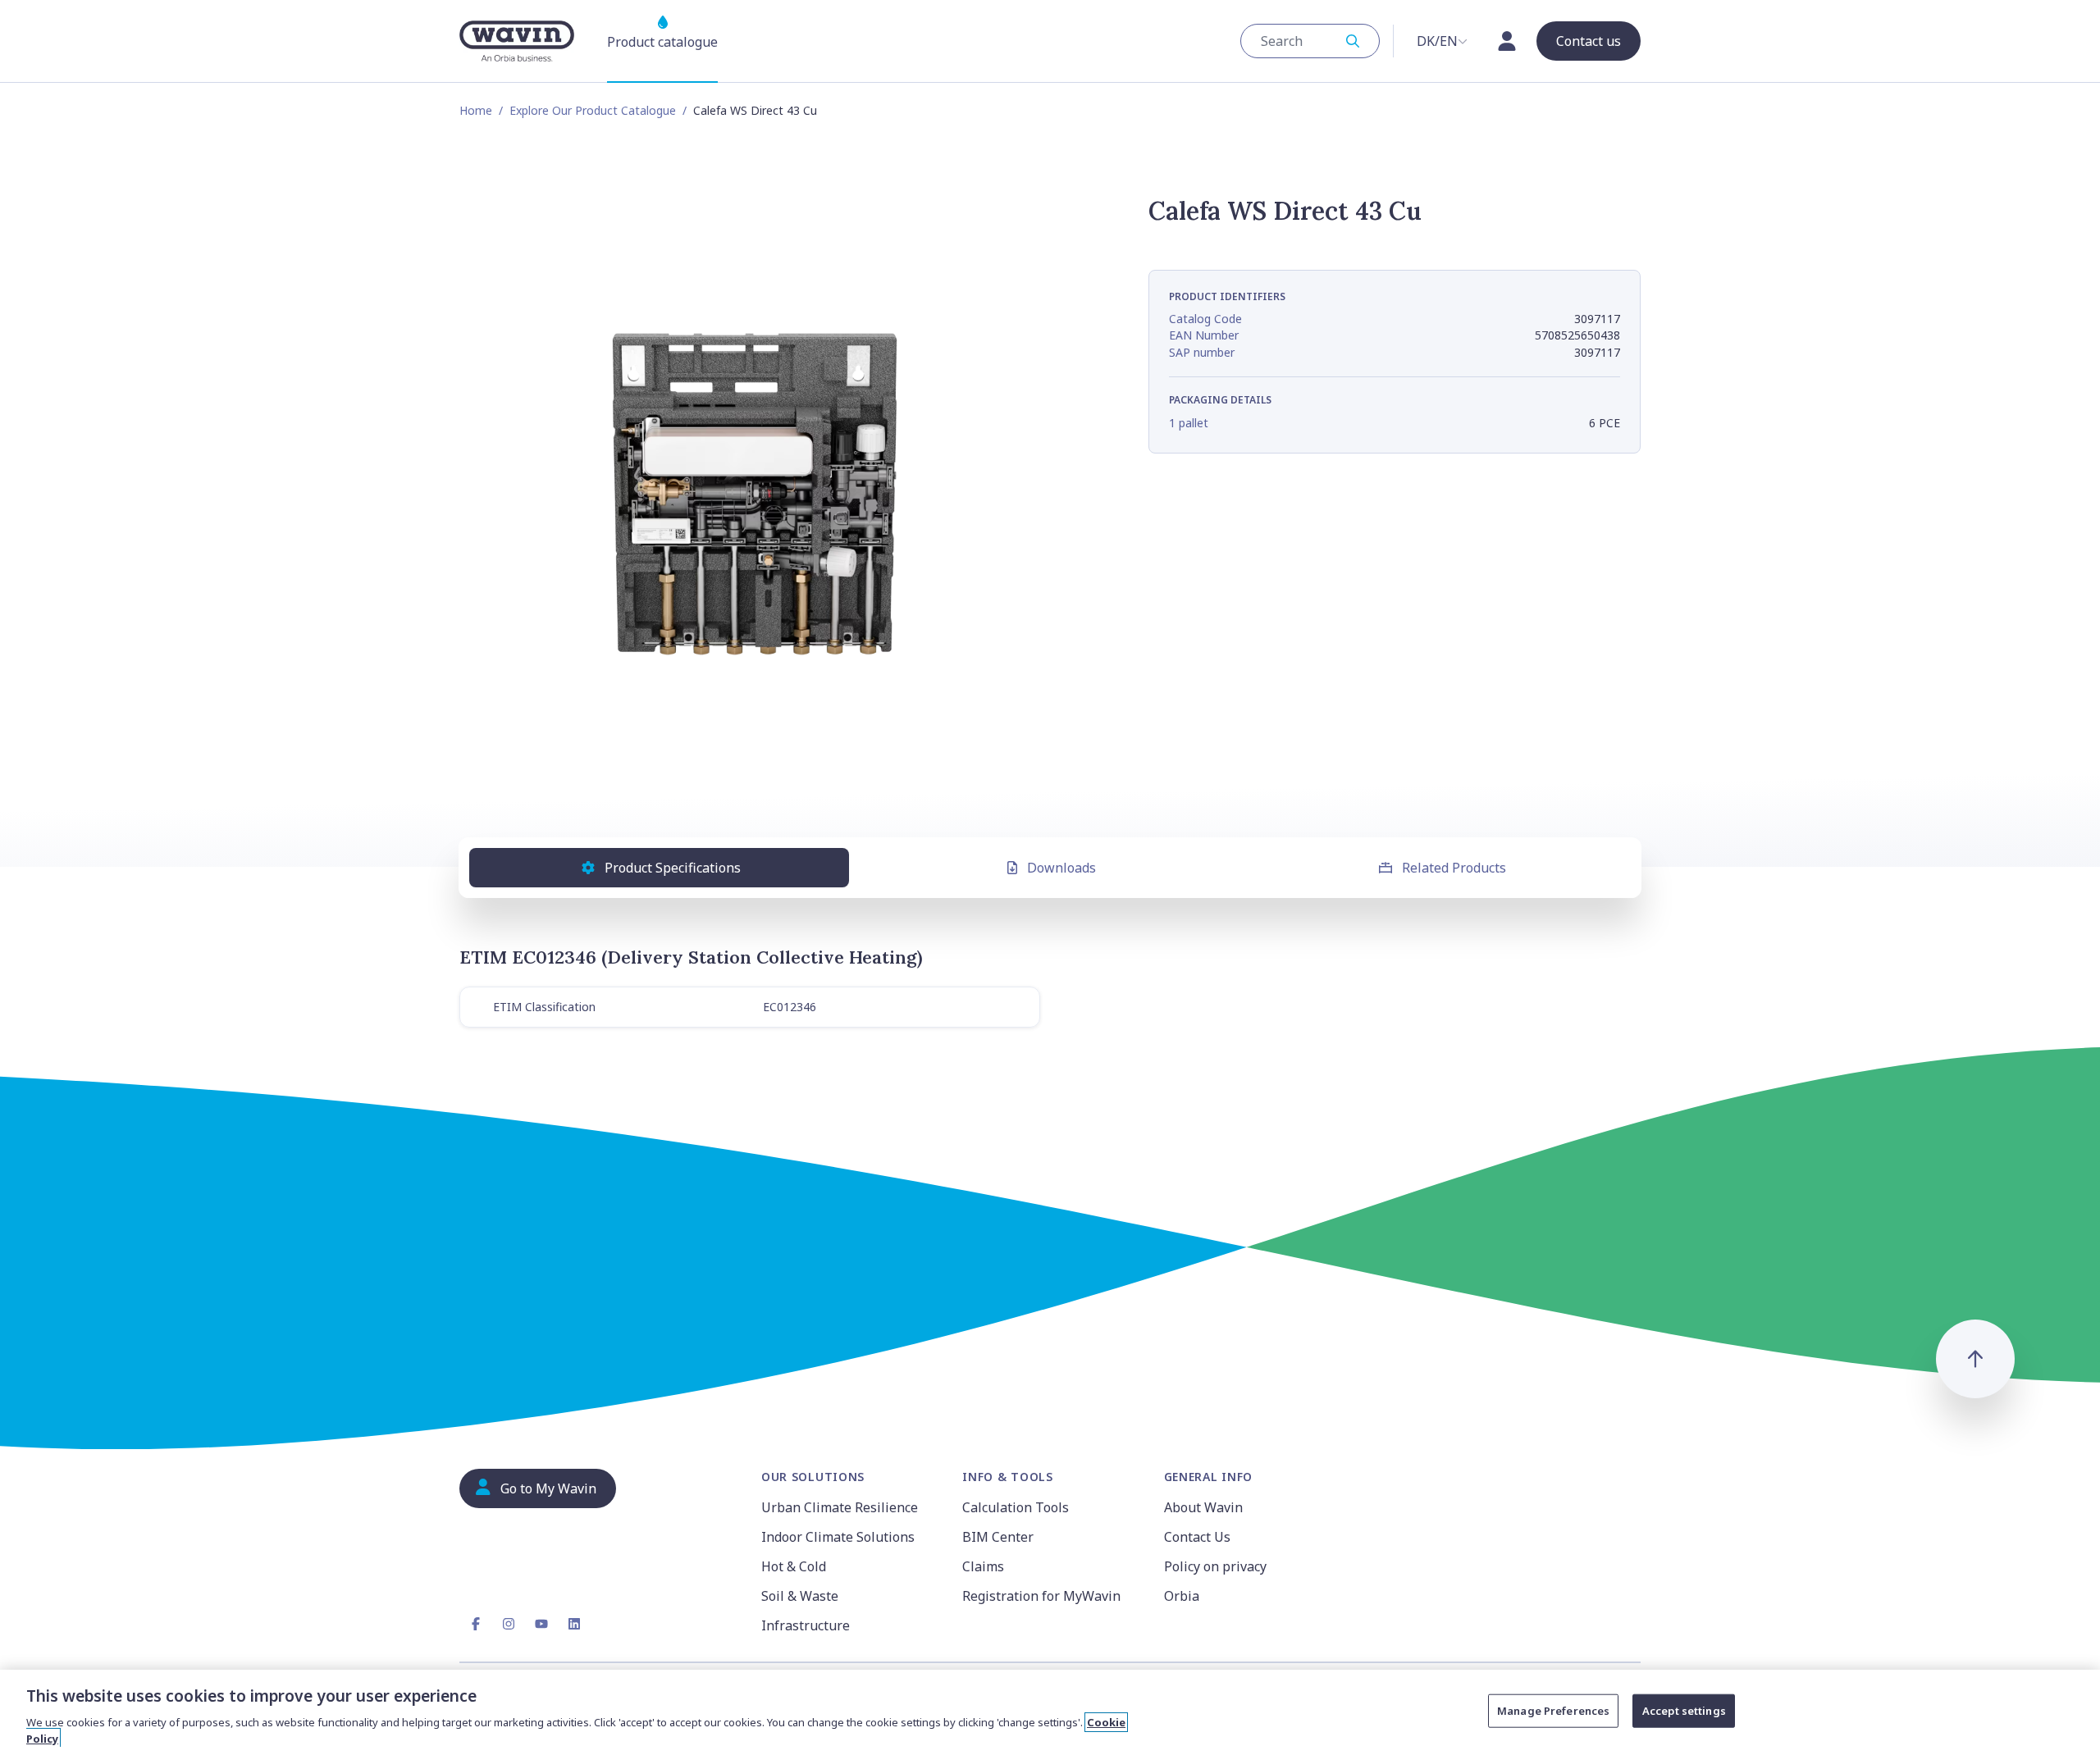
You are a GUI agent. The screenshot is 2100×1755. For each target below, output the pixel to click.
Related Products (1454, 868)
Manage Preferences (1553, 1711)
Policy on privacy (1215, 1566)
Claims (983, 1566)
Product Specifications (673, 868)
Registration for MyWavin (1041, 1596)
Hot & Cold (794, 1566)
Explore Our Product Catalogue (593, 110)
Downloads (1061, 868)
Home (476, 110)
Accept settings (1684, 1711)
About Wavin (1203, 1507)
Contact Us (1197, 1537)
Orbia (1182, 1596)
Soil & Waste (800, 1596)
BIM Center (998, 1537)
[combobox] (1310, 41)
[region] (1050, 1712)
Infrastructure (806, 1625)
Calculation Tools (1016, 1507)
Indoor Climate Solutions (838, 1537)
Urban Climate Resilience (840, 1507)
